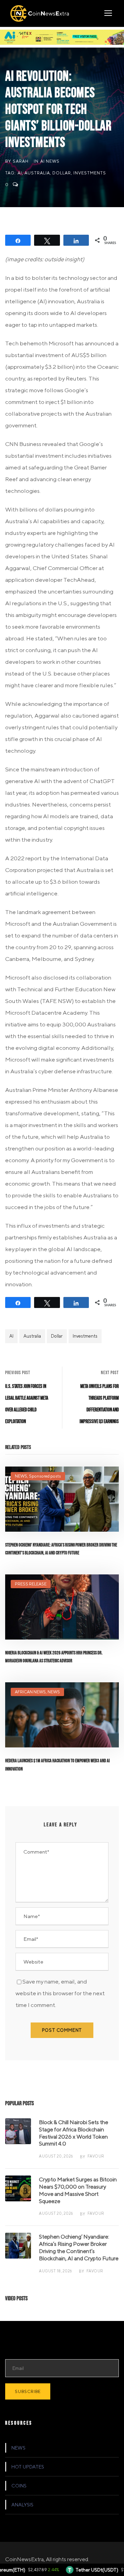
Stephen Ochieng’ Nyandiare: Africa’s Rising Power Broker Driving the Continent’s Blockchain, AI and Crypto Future (79, 2247)
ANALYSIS (22, 2505)
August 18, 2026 (55, 2271)
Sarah (21, 161)
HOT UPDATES (28, 2467)
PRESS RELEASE (31, 1584)
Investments (90, 173)
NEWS (21, 1476)
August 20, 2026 (56, 2156)
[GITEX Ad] (62, 37)
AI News (50, 161)
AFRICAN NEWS (30, 1692)
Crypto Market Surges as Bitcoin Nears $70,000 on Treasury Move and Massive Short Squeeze (78, 2190)
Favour (96, 2156)
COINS (19, 2486)
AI (20, 173)
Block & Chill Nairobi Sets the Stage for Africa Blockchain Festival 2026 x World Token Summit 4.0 (74, 2133)
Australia (37, 173)
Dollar (62, 173)
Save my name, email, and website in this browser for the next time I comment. (60, 1993)
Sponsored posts (45, 1476)
